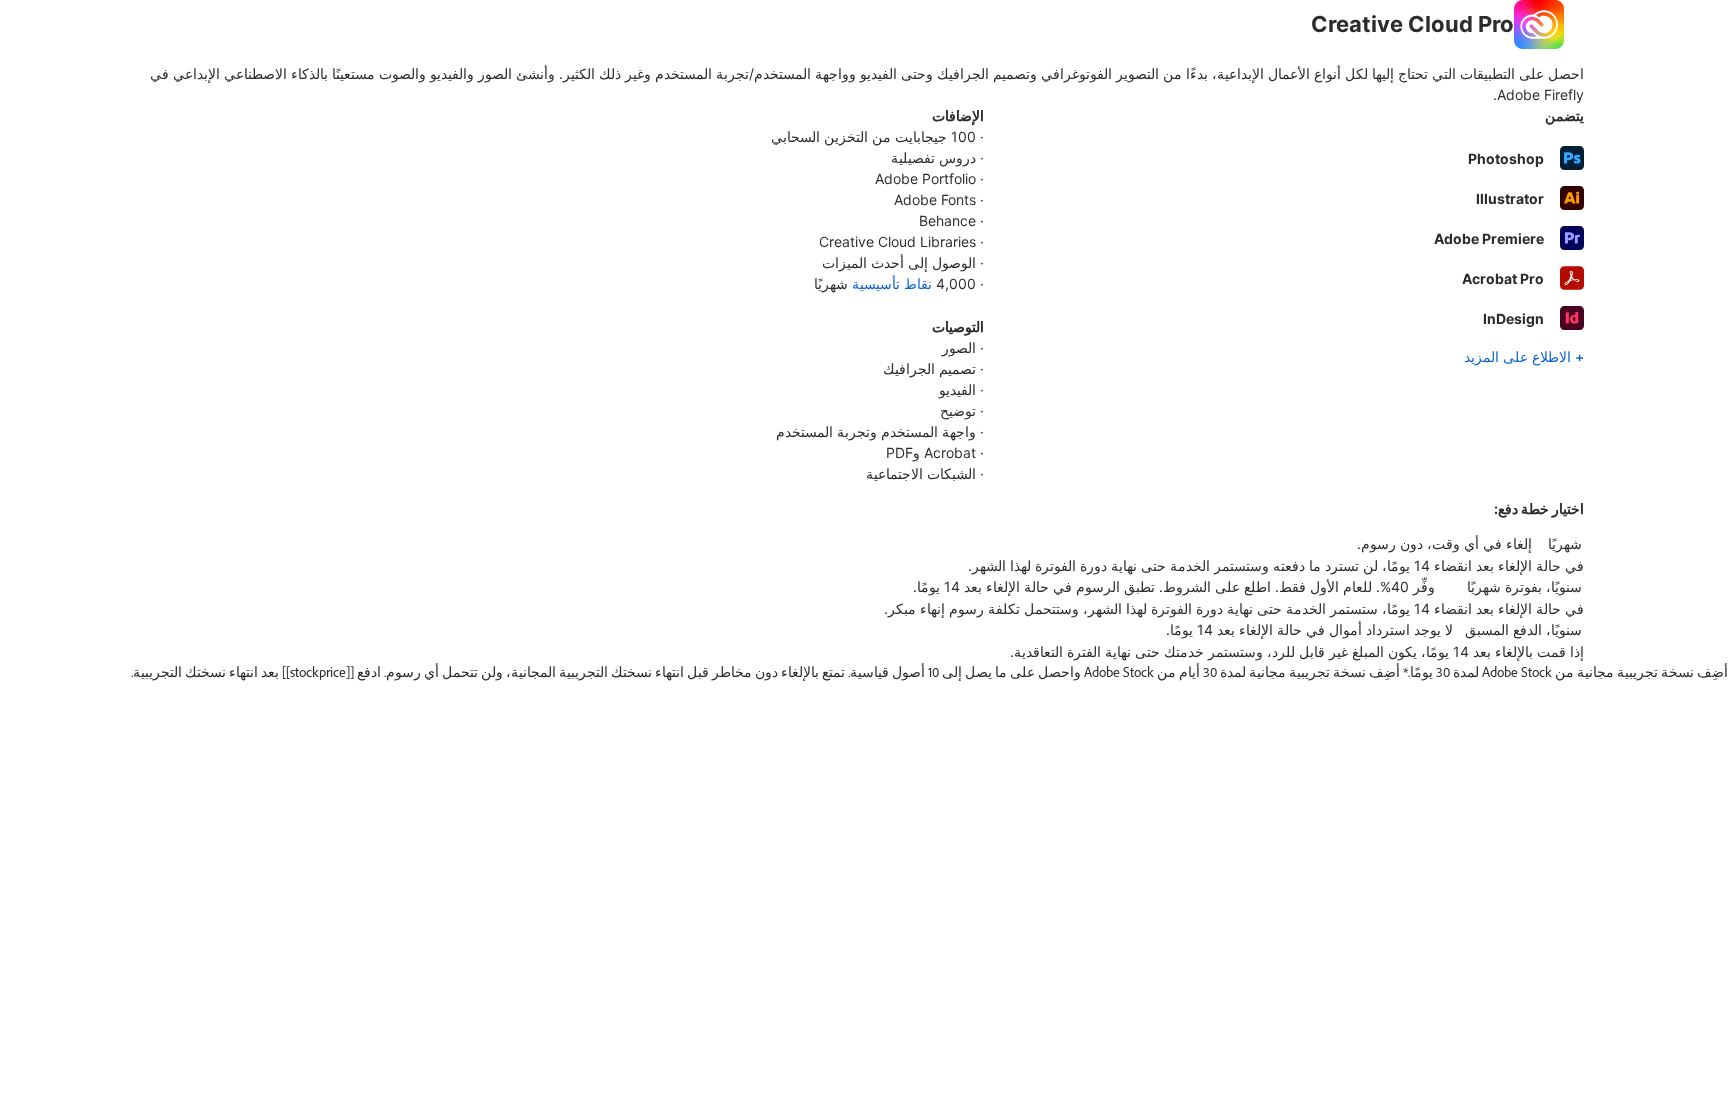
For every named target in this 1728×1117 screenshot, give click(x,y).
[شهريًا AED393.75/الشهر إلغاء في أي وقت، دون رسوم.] (864, 544)
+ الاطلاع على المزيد (1524, 356)
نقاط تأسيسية (892, 283)
